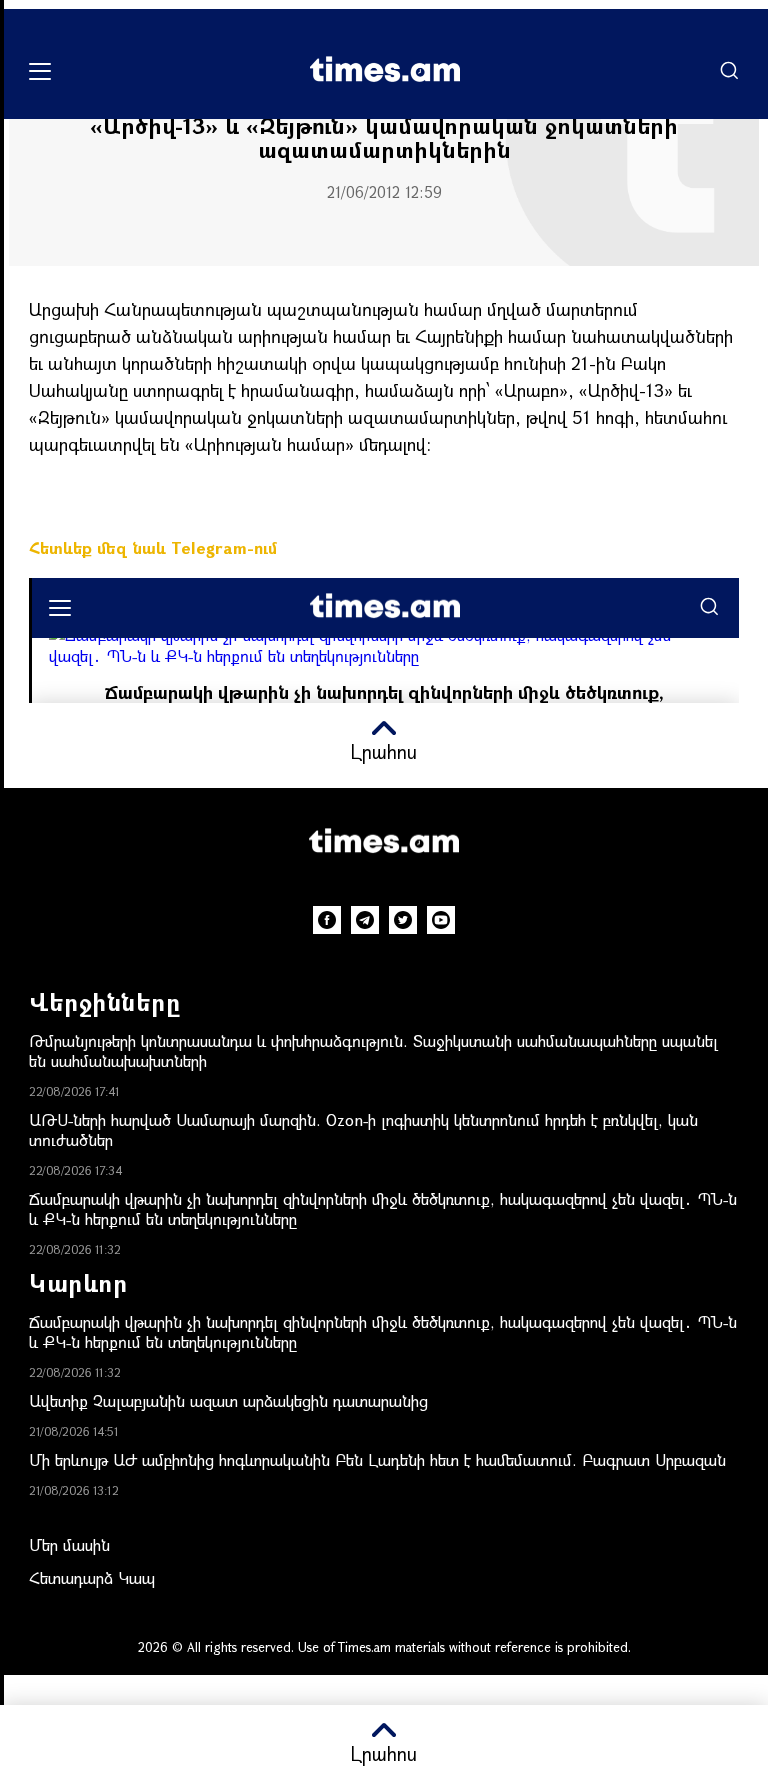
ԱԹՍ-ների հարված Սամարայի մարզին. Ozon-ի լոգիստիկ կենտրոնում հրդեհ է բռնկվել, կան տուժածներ (363, 1129)
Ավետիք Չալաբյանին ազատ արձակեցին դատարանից (228, 1400)
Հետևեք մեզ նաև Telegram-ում (153, 547)
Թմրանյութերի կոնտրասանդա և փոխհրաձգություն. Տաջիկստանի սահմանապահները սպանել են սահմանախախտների (373, 1050)
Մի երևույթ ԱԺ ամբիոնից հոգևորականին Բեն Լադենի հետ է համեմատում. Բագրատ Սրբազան (377, 1459)
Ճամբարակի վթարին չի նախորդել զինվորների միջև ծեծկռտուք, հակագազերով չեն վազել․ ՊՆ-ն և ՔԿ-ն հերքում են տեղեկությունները (383, 1208)
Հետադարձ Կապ (92, 1577)
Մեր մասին (69, 1544)
